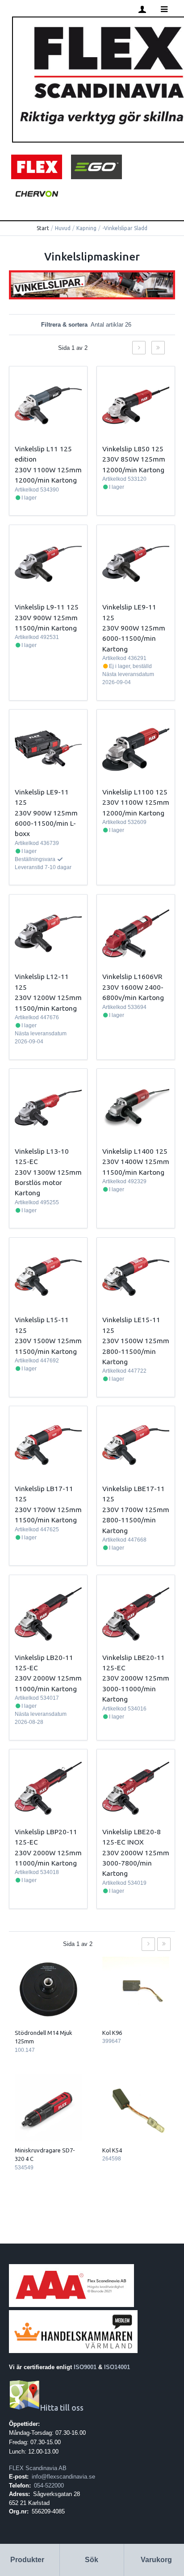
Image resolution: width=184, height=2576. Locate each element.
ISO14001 (117, 2367)
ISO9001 (85, 2367)
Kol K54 (112, 2150)
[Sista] (158, 348)
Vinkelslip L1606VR (132, 976)
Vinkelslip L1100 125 (135, 792)
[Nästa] (139, 348)
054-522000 (49, 2486)
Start (43, 228)
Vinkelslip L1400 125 (135, 1151)
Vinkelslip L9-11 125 (47, 607)
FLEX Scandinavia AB (38, 2468)
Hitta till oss (62, 2408)
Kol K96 (112, 2033)
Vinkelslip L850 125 (133, 449)
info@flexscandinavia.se (63, 2477)
